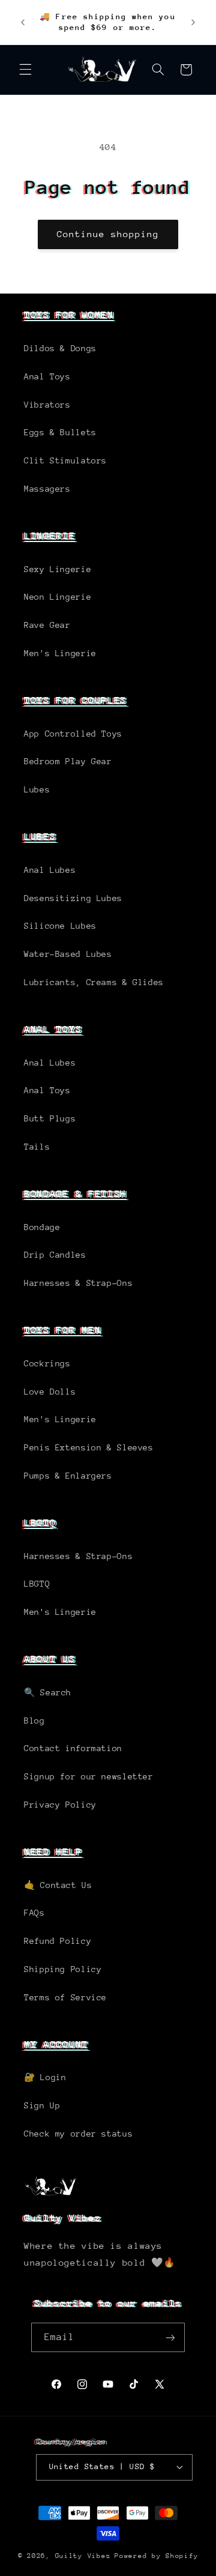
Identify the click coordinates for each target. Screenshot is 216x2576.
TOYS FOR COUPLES (75, 700)
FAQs (34, 1913)
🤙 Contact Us (58, 1885)
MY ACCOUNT (56, 2044)
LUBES (40, 837)
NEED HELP (53, 1852)
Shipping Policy (63, 1969)
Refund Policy (58, 1941)
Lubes (37, 789)
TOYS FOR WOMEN (69, 315)
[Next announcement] (193, 22)
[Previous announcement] (23, 22)
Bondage (42, 1227)
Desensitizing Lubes (73, 898)
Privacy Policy (60, 1805)
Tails (37, 1147)
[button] (25, 70)
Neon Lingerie (58, 597)
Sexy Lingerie (58, 569)
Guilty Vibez (83, 2556)
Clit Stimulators (65, 460)
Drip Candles (55, 1255)
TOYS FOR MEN (62, 1330)
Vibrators (47, 405)
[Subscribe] (170, 2337)
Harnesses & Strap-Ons (78, 1283)
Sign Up (42, 2105)
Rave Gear (47, 625)
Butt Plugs (50, 1118)
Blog (34, 1721)
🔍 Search (48, 1692)
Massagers (47, 489)
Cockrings (47, 1363)
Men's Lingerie (60, 653)
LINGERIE (50, 536)
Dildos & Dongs (60, 348)
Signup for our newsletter (89, 1776)
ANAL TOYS (53, 1029)
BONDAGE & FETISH (75, 1194)
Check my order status (78, 2134)
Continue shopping (108, 234)
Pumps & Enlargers (68, 1476)
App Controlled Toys (73, 734)
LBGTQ (40, 1523)
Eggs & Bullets (60, 432)
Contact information (73, 1748)
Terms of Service (65, 1997)
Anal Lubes (50, 870)
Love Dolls (50, 1392)
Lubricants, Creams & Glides (94, 982)
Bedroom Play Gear (68, 761)
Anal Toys (47, 376)
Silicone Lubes (60, 926)
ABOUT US (50, 1659)
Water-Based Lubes (68, 954)
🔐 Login (45, 2077)
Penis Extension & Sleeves (89, 1447)
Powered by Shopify (156, 2556)
